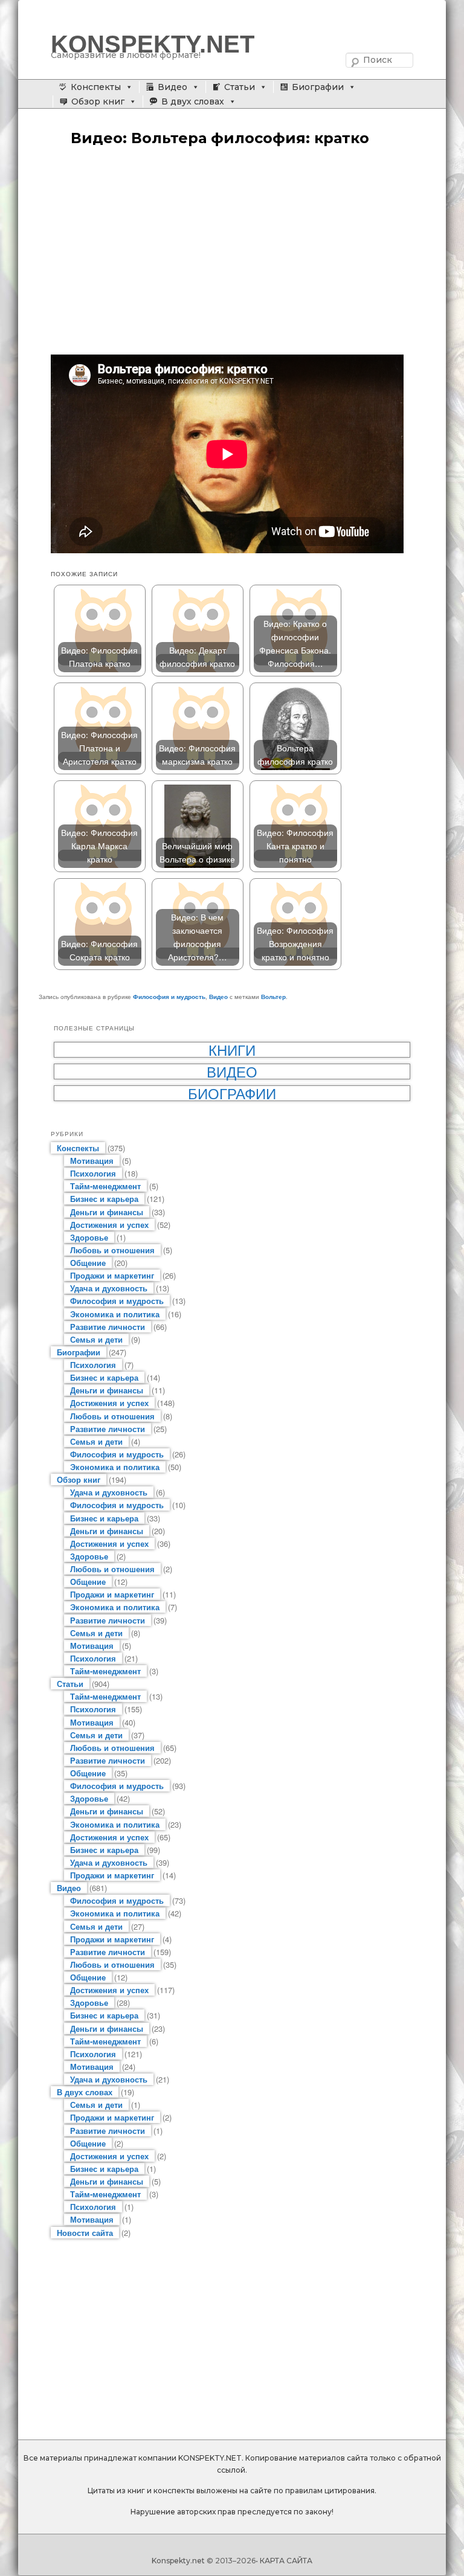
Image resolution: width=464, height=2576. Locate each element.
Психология (93, 1173)
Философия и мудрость (169, 997)
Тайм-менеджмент (105, 1186)
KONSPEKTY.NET (153, 44)
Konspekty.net (178, 2561)
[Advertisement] (232, 252)
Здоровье (89, 1237)
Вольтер (273, 997)
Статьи (240, 87)
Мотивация (92, 1161)
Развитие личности (108, 1327)
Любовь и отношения (112, 1250)
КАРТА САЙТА (286, 2561)
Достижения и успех (109, 1225)
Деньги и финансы (107, 1212)
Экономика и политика (115, 1314)
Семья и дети (96, 1339)
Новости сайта (85, 2233)
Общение (88, 1263)
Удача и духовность (109, 1288)
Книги (232, 1050)
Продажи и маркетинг (112, 1275)
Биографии (318, 87)
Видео (172, 87)
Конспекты (96, 87)
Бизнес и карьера (104, 1199)
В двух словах (193, 101)
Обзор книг (98, 101)
